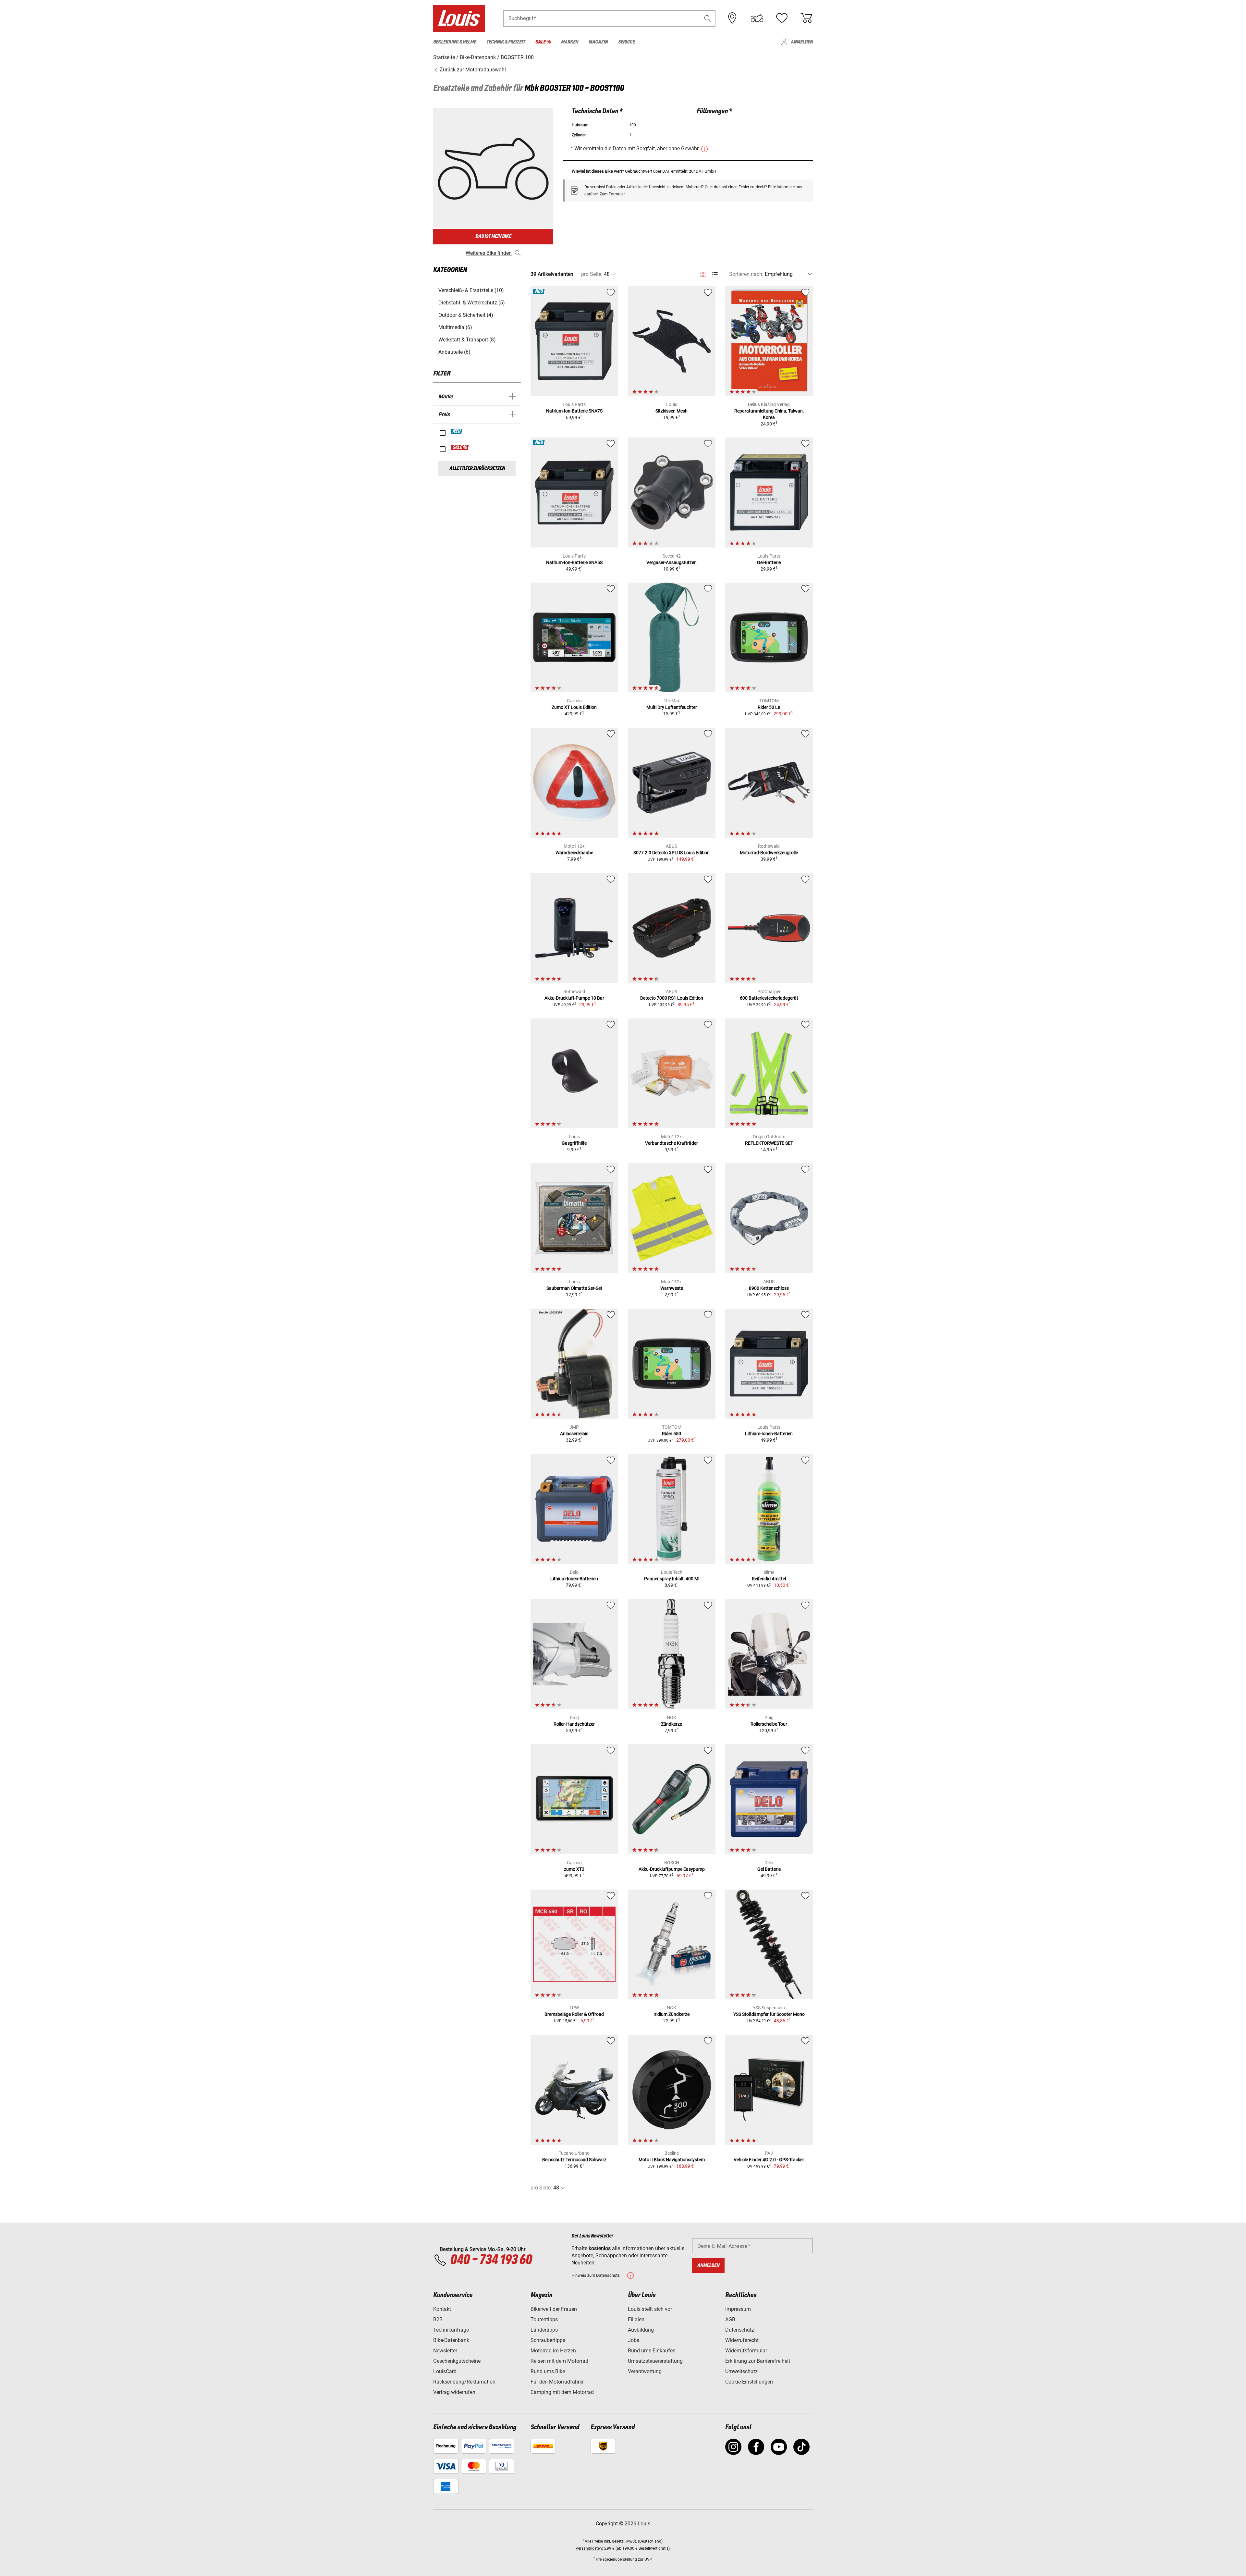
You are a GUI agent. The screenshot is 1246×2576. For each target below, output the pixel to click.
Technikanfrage (451, 2330)
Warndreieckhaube (574, 853)
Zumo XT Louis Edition (574, 707)
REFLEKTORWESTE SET (769, 1143)
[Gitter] (703, 273)
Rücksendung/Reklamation (464, 2382)
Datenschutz (740, 2330)
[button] (708, 18)
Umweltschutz (741, 2371)
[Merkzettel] (782, 18)
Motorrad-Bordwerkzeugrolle (769, 853)
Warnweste (672, 1288)
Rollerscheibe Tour (769, 1724)
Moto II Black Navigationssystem (672, 2160)
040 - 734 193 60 (491, 2260)
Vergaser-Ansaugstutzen (672, 562)
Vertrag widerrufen (454, 2392)
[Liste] (715, 274)
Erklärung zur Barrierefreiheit (758, 2361)
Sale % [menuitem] (543, 42)
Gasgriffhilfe (574, 1143)
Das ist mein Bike (493, 236)
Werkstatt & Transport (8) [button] (467, 340)
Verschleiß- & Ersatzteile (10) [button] (471, 290)
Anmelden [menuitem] (802, 42)
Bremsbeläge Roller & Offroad (574, 2014)
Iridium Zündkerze (672, 2014)
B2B (438, 2319)
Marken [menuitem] (570, 42)
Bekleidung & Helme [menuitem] (455, 42)
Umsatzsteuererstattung (655, 2361)
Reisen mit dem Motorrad (559, 2361)
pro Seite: (592, 274)
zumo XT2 (574, 1869)
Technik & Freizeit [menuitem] (506, 42)
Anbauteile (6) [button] (454, 352)
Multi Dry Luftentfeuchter (672, 707)
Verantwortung (645, 2371)
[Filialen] (732, 18)
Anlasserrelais (574, 1434)
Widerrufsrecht (742, 2340)
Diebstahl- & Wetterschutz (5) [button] (472, 303)
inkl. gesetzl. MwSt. (620, 2541)
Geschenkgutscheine (457, 2361)
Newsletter (445, 2351)
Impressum (738, 2309)
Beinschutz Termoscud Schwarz (574, 2160)
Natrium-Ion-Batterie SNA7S (574, 411)
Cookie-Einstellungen (749, 2382)
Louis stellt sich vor (650, 2309)
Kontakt (442, 2309)
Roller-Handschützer (574, 1724)
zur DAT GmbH (703, 171)
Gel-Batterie (769, 562)
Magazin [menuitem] (598, 42)
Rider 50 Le (769, 707)
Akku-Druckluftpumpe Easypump (672, 1869)
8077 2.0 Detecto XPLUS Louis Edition (672, 853)
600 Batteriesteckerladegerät (769, 998)
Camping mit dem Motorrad (562, 2392)
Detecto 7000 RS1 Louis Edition (672, 998)
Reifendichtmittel (769, 1579)
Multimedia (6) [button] (455, 327)
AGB (730, 2319)
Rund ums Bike (548, 2371)
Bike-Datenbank (451, 2340)
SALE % (460, 448)
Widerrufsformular (746, 2351)
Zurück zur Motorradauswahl (472, 70)
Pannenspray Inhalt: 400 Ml (672, 1579)
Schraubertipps (548, 2340)
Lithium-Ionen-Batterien (769, 1434)
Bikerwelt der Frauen (554, 2309)
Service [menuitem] (626, 42)
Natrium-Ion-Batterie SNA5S (574, 562)
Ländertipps (544, 2330)
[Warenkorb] (806, 18)
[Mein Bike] (757, 18)
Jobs (634, 2340)
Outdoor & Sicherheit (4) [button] (466, 315)
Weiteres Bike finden (489, 253)
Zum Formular (612, 194)
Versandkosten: (589, 2548)
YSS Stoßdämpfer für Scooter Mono (769, 2014)
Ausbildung (641, 2330)
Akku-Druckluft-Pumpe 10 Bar (574, 998)
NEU (457, 431)
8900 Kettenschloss (769, 1288)
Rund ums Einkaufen (652, 2351)
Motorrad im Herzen (553, 2351)
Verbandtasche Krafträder (672, 1143)
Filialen (636, 2319)
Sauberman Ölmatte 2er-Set (574, 1288)
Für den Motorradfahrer (557, 2382)
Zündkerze (672, 1724)
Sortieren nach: (746, 274)
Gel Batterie (769, 1869)
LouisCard (445, 2371)
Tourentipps (544, 2319)
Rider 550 (672, 1434)
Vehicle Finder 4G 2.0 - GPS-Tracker (769, 2160)
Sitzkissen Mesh (672, 411)
